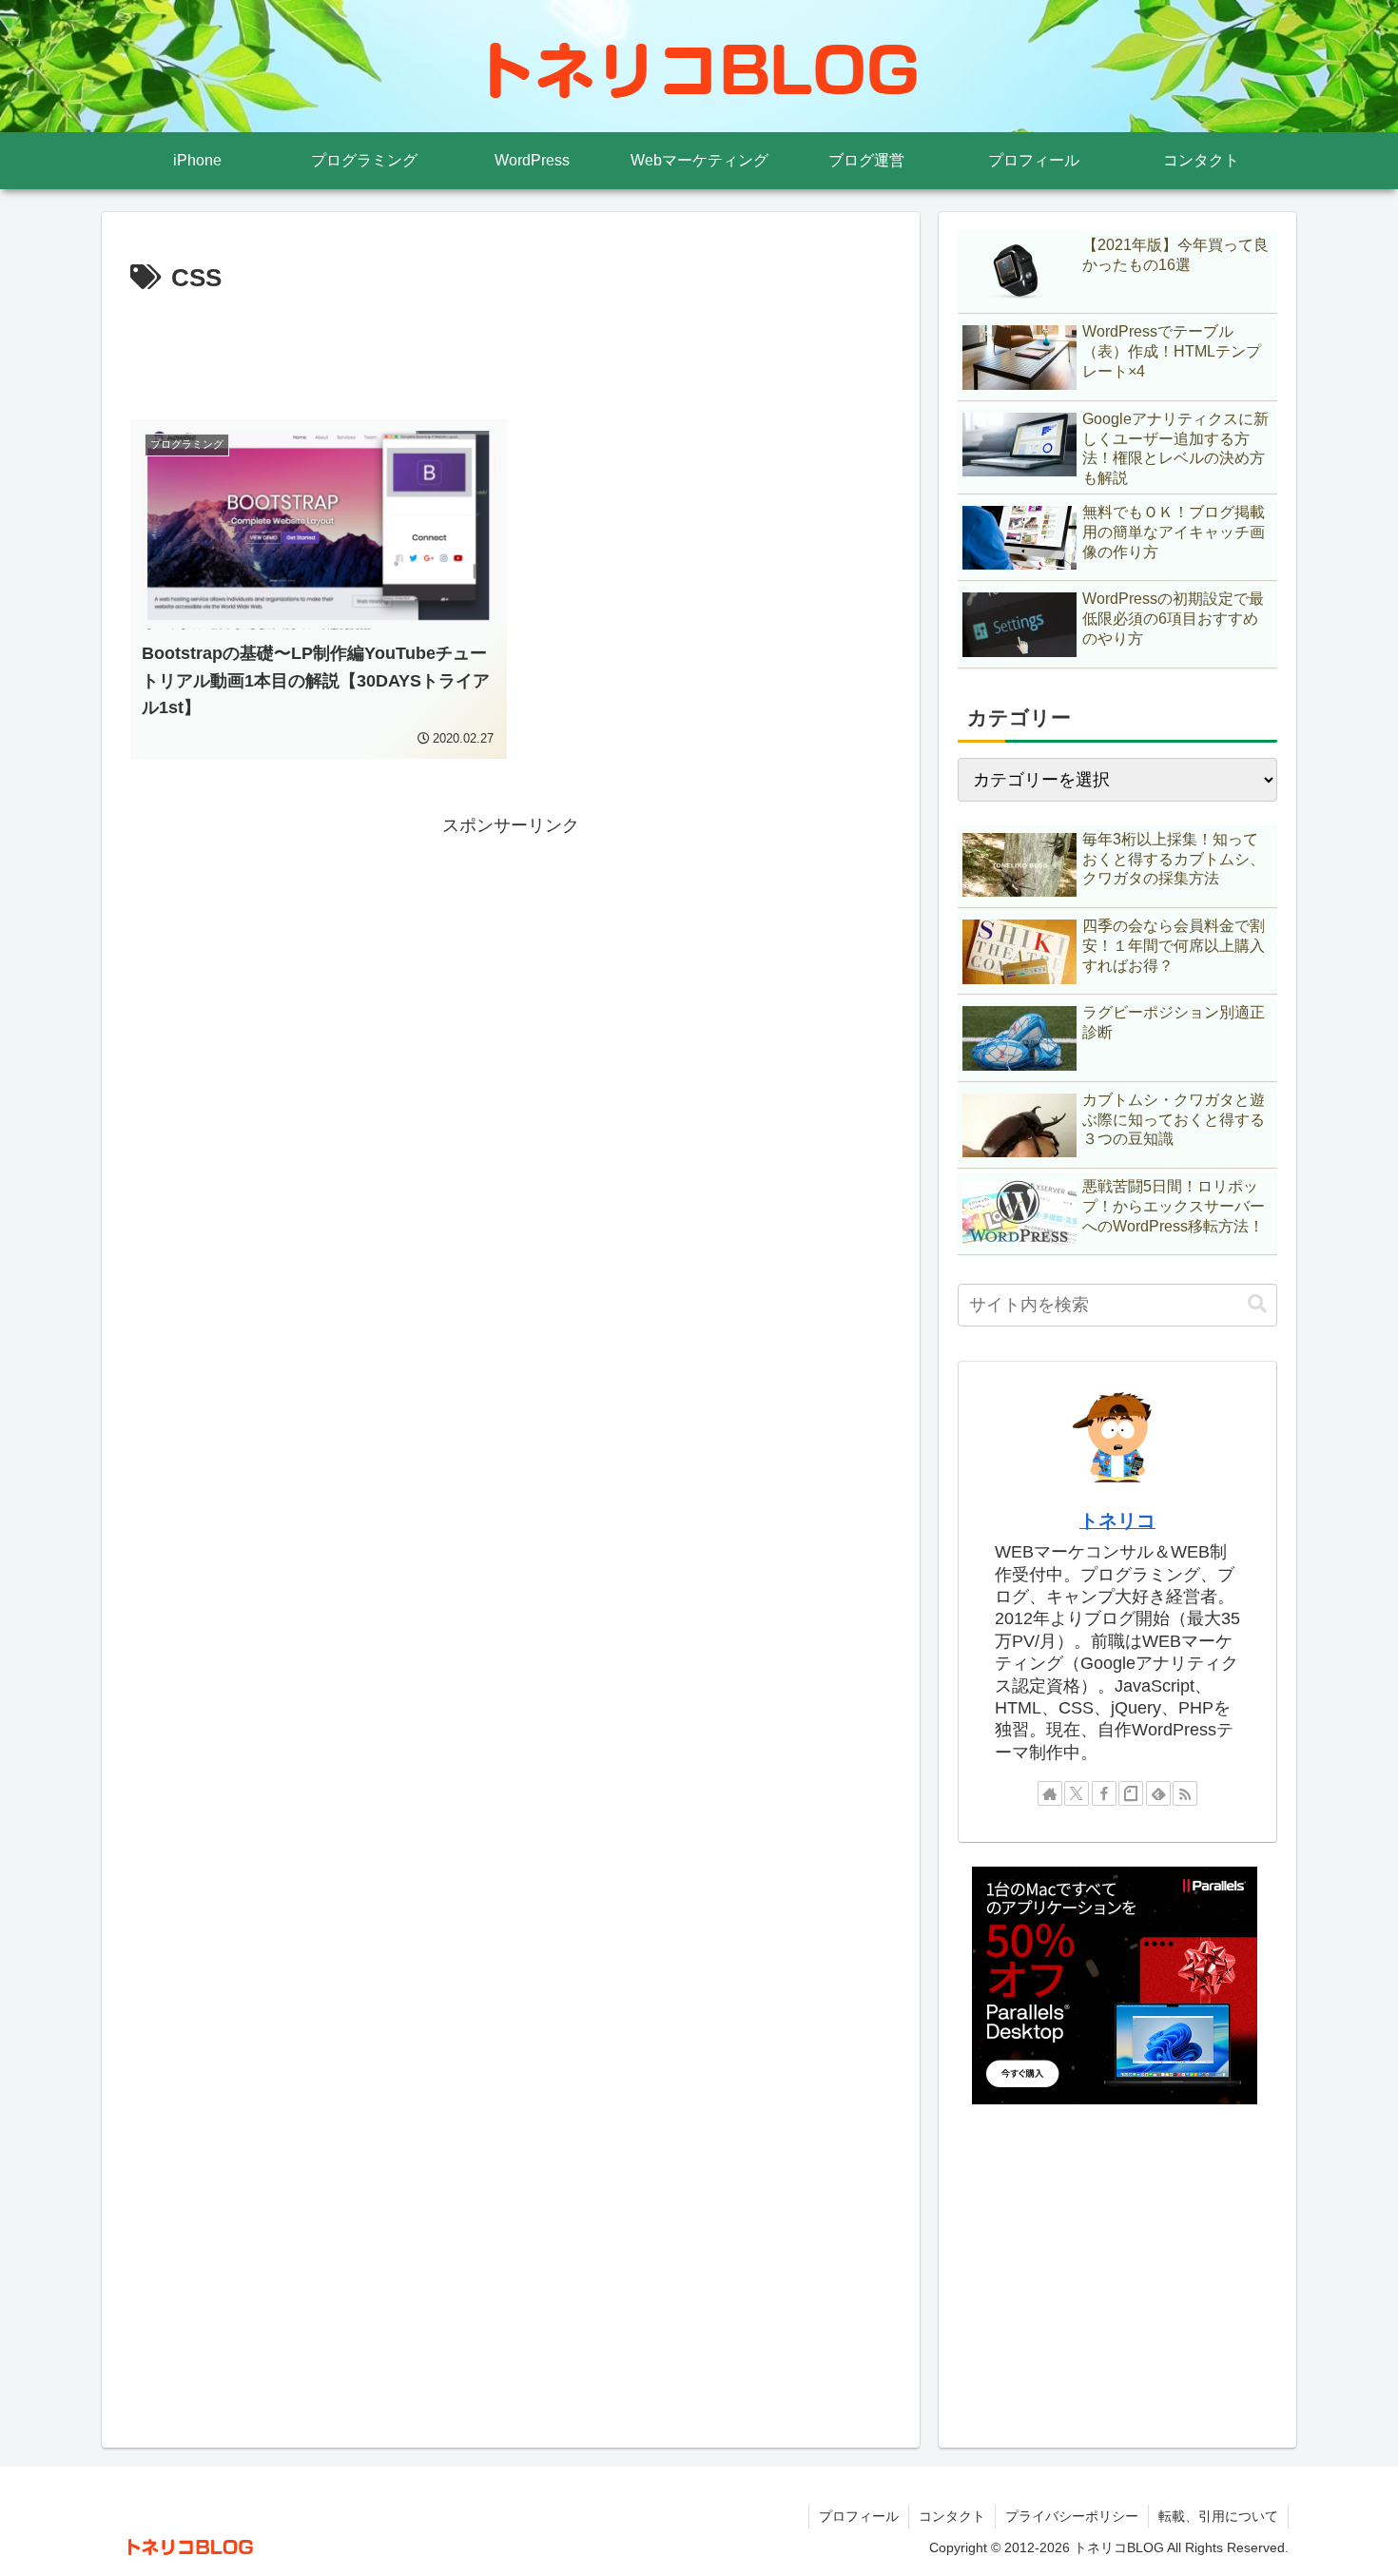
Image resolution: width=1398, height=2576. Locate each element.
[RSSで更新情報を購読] (1185, 1793)
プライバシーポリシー (1072, 2516)
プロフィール (859, 2516)
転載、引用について (1218, 2516)
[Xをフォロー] (1077, 1793)
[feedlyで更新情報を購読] (1158, 1793)
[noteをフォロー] (1131, 1793)
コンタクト (952, 2516)
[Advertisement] (511, 353)
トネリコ (1117, 1520)
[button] (1257, 1304)
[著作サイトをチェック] (1050, 1793)
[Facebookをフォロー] (1104, 1793)
